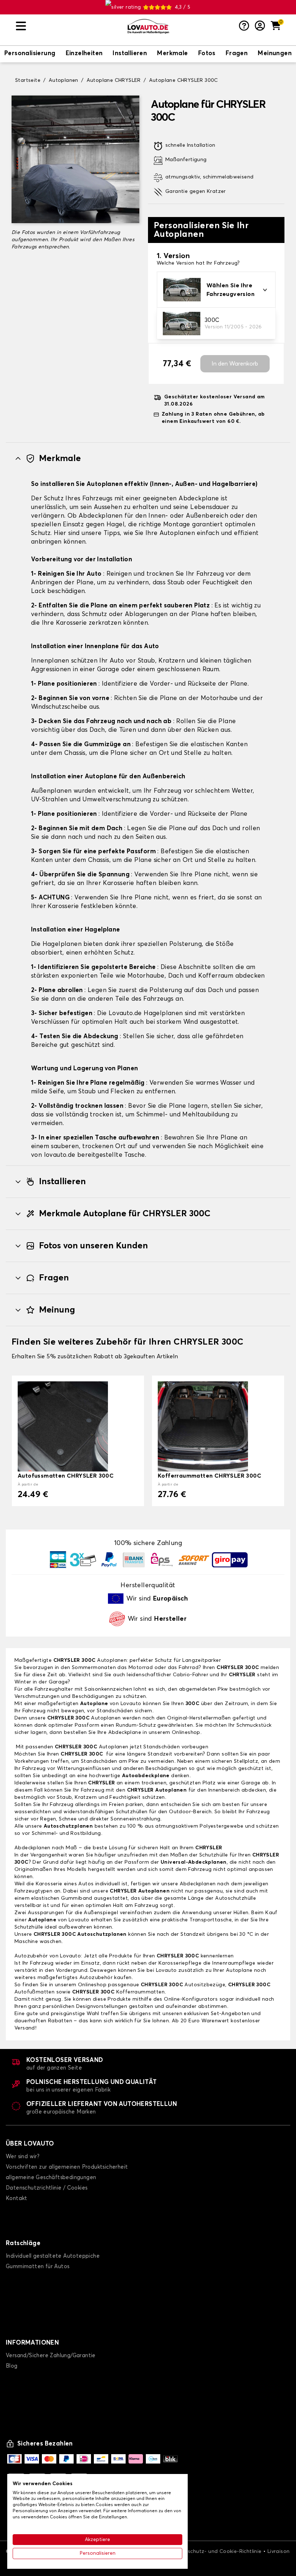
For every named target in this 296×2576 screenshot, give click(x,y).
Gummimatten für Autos (38, 2267)
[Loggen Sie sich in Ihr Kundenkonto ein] (260, 26)
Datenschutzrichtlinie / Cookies (47, 2188)
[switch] (30, 54)
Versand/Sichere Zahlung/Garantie (51, 2356)
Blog (12, 2366)
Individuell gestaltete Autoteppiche (53, 2256)
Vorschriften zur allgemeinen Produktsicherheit (67, 2167)
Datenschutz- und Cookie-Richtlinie (217, 2551)
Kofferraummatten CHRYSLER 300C (210, 1476)
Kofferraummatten (118, 1992)
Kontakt (17, 2198)
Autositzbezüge (183, 1985)
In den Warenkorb (235, 364)
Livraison (279, 2551)
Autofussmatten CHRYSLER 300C (66, 1476)
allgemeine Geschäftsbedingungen (51, 2177)
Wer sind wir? (23, 2157)
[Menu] (69, 26)
